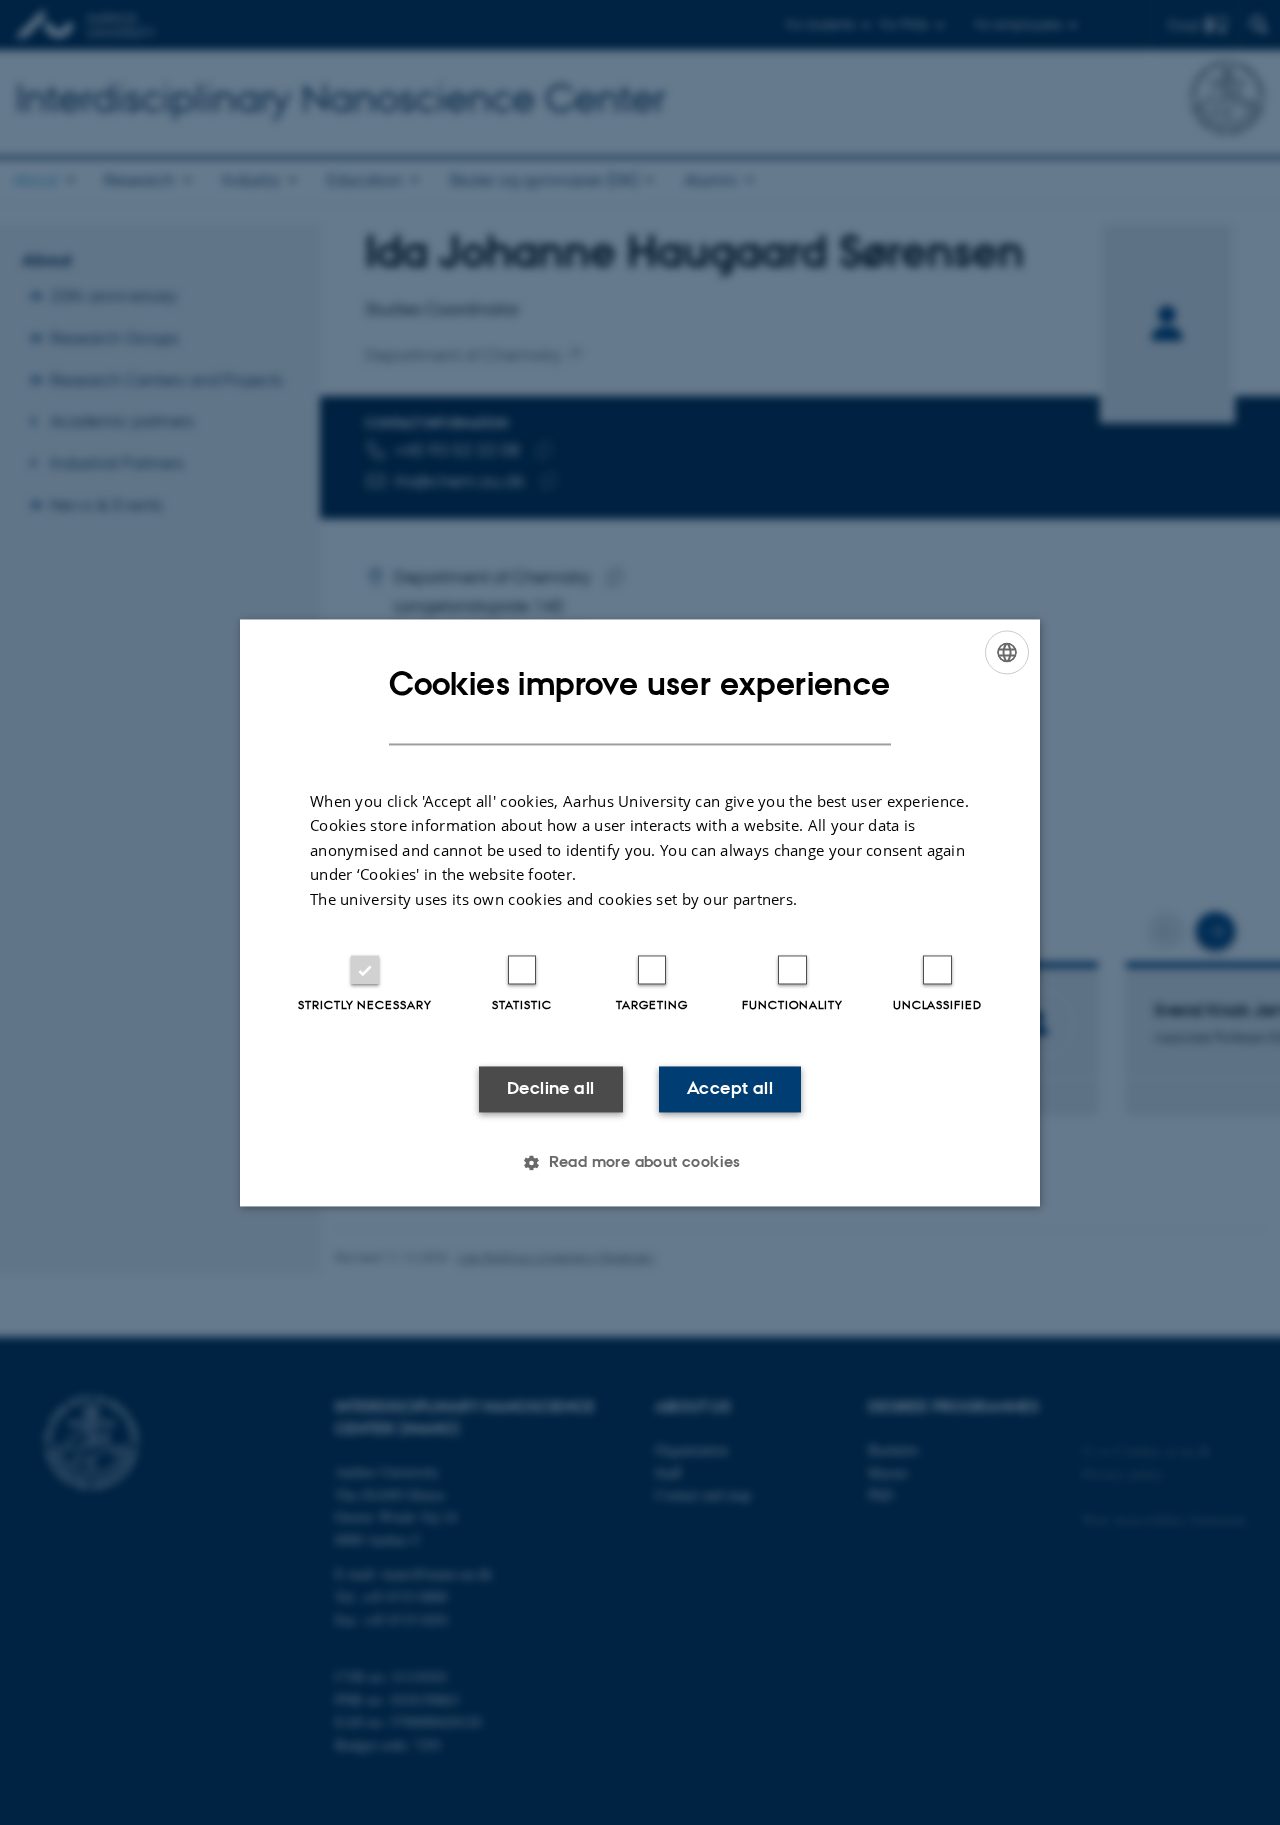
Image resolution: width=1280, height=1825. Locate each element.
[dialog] (640, 912)
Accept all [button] (730, 1089)
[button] (640, 1162)
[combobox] (1007, 652)
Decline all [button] (550, 1089)
